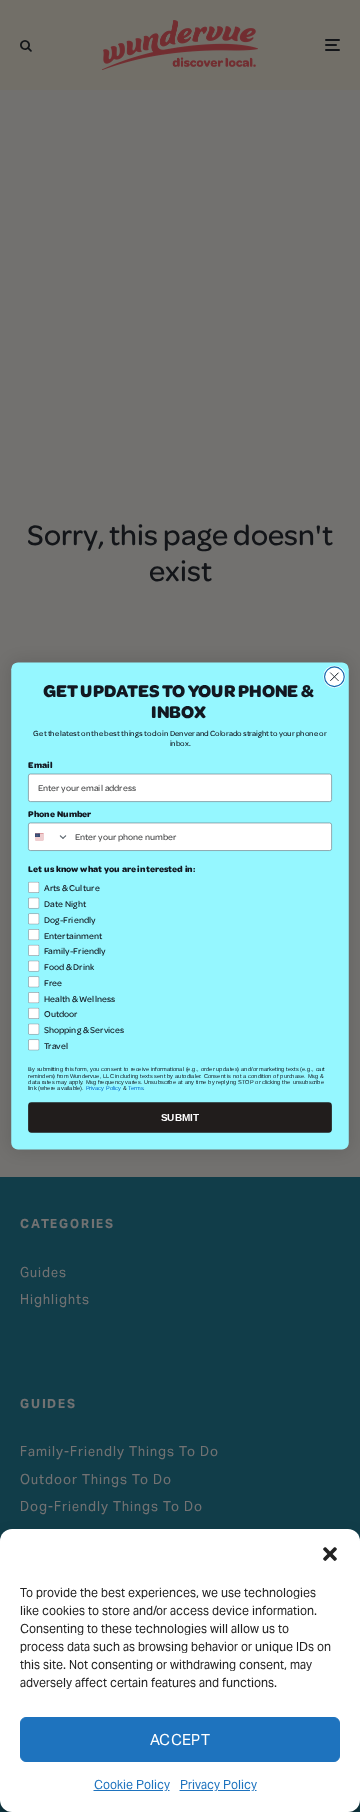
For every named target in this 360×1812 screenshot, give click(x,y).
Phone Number (59, 814)
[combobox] (49, 836)
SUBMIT (180, 1117)
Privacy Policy (218, 1784)
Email (40, 765)
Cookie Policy (132, 1784)
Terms (135, 1088)
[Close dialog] (335, 677)
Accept (180, 1739)
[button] (330, 1554)
